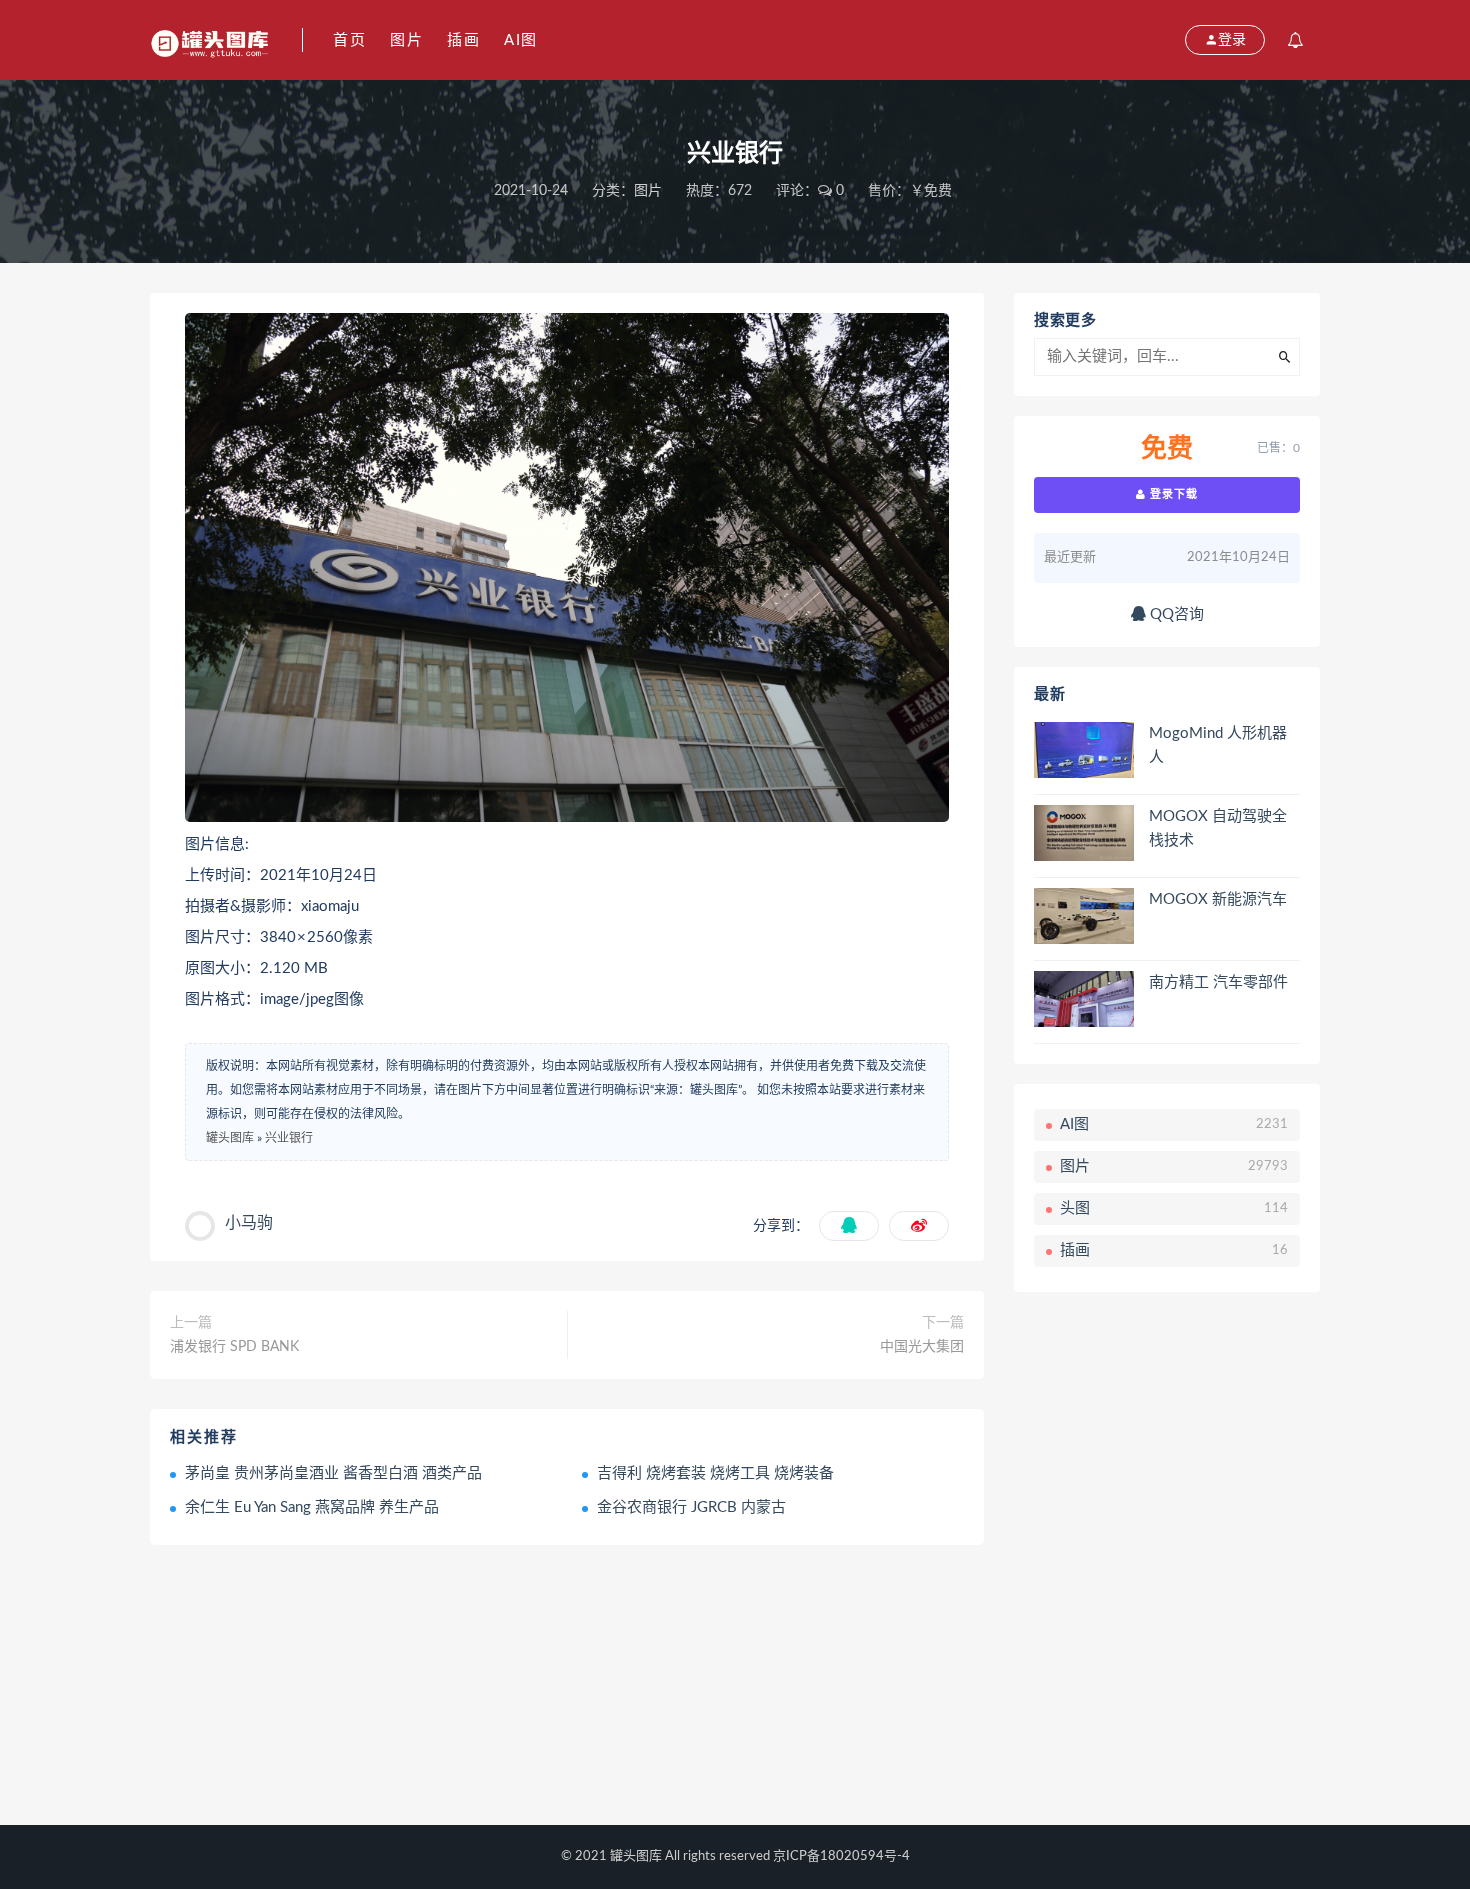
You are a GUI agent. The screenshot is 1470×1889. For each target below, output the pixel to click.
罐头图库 (230, 1138)
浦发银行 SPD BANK (234, 1347)
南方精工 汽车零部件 (1218, 982)
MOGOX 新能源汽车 (1218, 899)
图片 (406, 40)
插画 (463, 40)
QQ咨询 (1175, 614)
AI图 (521, 40)
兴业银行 (289, 1138)
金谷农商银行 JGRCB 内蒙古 (691, 1507)
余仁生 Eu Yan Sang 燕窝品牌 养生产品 (312, 1507)
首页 (349, 40)
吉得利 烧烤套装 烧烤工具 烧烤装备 (715, 1473)
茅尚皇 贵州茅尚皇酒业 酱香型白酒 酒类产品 (333, 1473)
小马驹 (249, 1223)
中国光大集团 (922, 1347)
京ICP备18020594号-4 (841, 1856)
